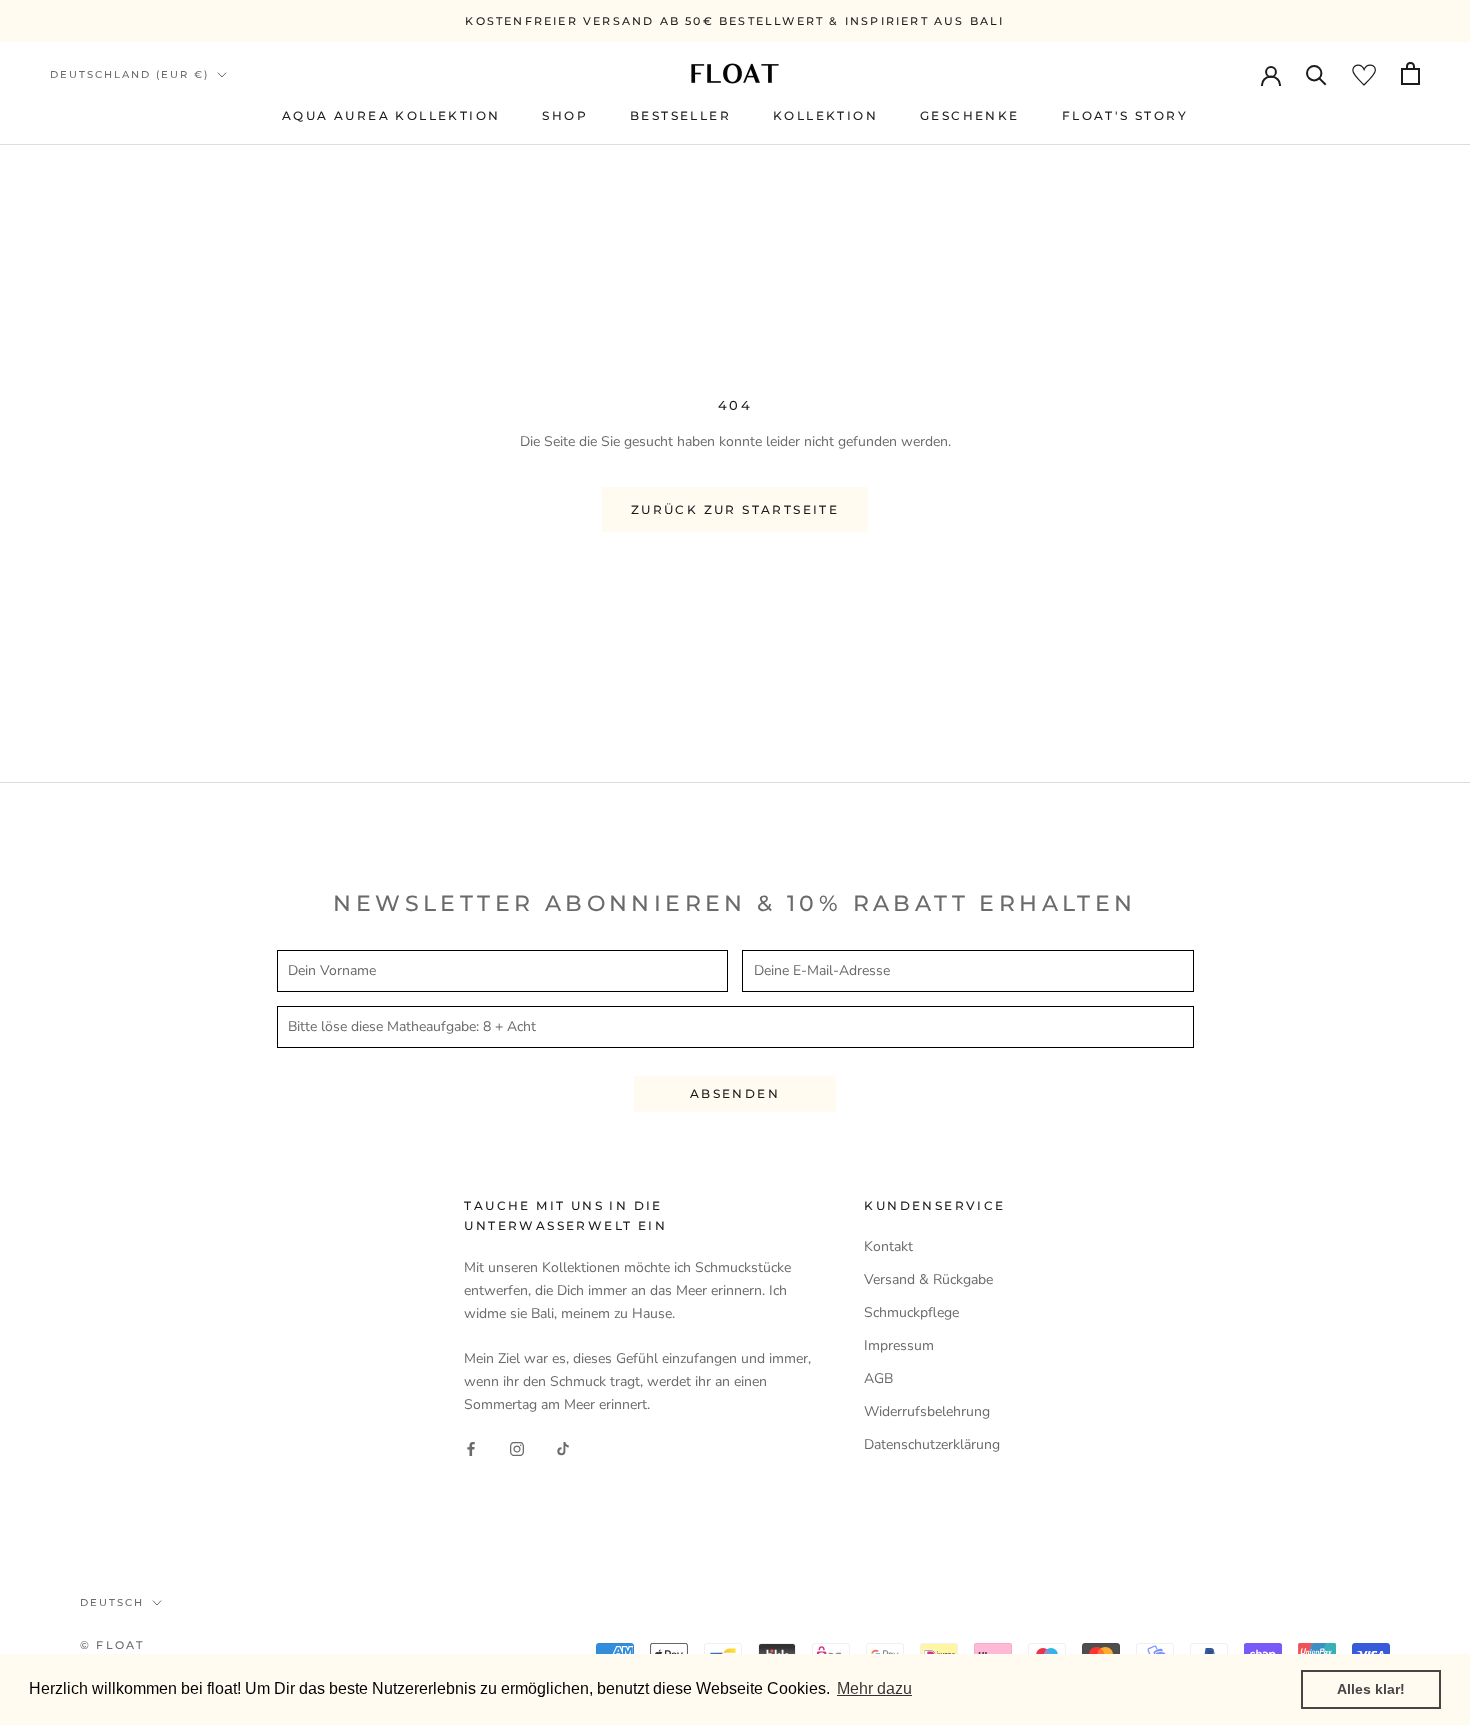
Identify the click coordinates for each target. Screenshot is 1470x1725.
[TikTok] (563, 1448)
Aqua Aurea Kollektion (391, 115)
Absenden (735, 1093)
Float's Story (1125, 115)
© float (112, 1645)
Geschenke (970, 115)
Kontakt (888, 1246)
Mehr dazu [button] (874, 1688)
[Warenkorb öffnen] (1410, 73)
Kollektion (825, 115)
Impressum (899, 1345)
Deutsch (112, 1602)
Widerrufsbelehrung (927, 1411)
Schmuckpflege (911, 1312)
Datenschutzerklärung (932, 1444)
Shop (565, 115)
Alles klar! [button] (1371, 1689)
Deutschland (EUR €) (129, 74)
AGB (878, 1378)
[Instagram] (517, 1448)
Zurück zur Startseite (735, 509)
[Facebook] (471, 1448)
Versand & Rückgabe (928, 1279)
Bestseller (680, 115)
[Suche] (1316, 73)
